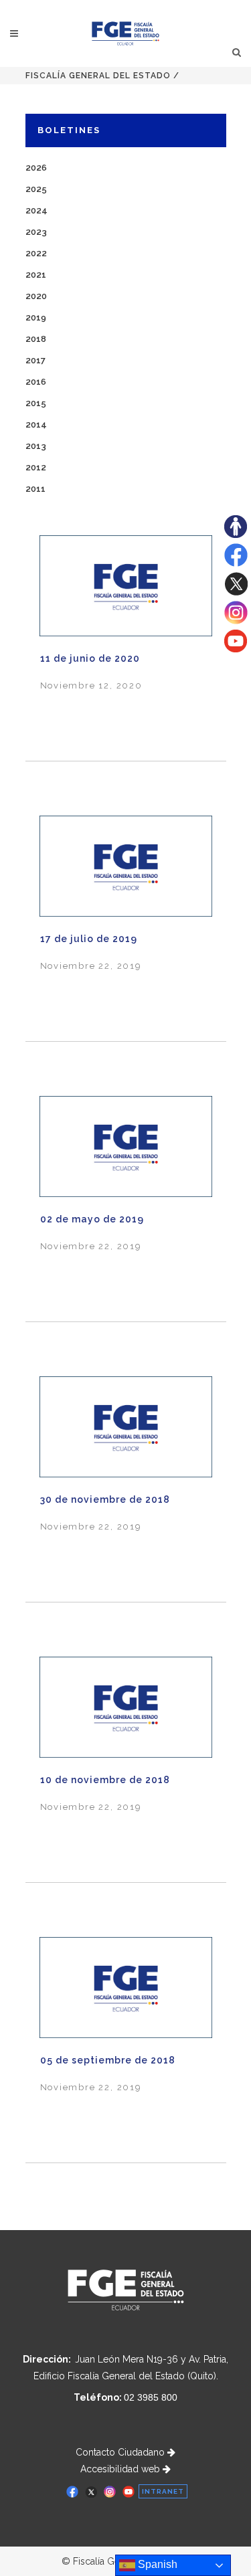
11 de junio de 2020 (90, 658)
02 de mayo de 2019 (92, 1219)
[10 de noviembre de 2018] (126, 1707)
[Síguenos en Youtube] (236, 649)
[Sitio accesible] (236, 535)
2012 (36, 467)
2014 (36, 425)
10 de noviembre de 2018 (105, 1780)
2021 (36, 275)
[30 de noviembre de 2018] (126, 1427)
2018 (36, 339)
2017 (35, 360)
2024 (36, 210)
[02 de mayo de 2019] (126, 1146)
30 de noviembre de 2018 (105, 1499)
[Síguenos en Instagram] (236, 621)
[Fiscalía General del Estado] (125, 33)
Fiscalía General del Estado (98, 76)
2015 (36, 403)
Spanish (156, 2564)
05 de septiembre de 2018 (108, 2060)
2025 (36, 189)
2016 (36, 382)
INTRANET (163, 2491)
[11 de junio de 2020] (126, 585)
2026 (36, 168)
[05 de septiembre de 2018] (126, 1987)
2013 (36, 446)
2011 (35, 489)
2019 (36, 317)
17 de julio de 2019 (89, 939)
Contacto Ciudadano (121, 2452)
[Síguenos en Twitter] (236, 592)
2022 (36, 253)
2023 (36, 232)
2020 (36, 296)
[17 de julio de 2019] (126, 866)
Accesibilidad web (121, 2469)
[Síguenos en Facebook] (236, 563)
